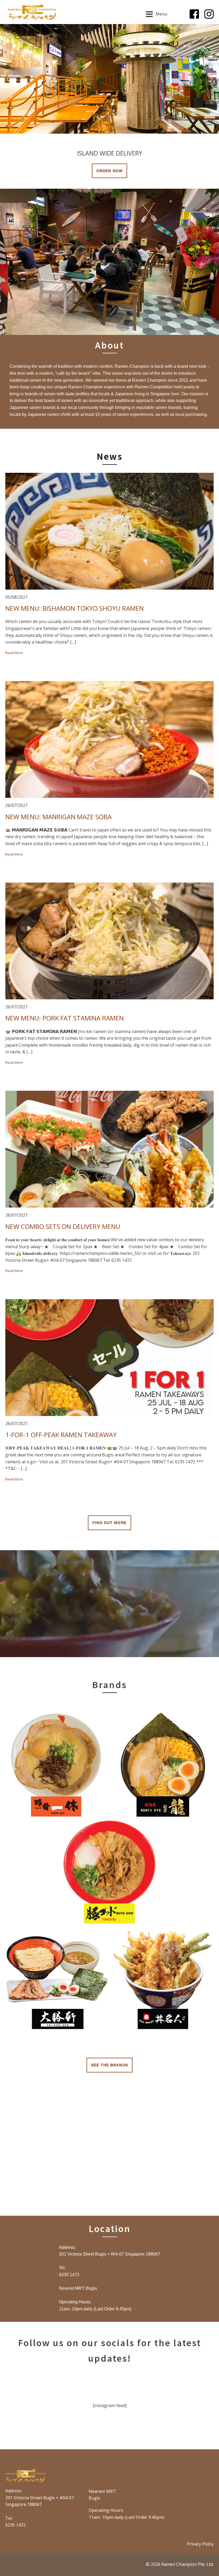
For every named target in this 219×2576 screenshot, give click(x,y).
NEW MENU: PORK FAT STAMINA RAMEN (64, 1018)
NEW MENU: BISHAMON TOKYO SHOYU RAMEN (75, 608)
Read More (14, 653)
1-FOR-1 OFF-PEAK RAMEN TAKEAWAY (61, 1435)
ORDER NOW (109, 171)
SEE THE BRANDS (109, 2065)
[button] (8, 79)
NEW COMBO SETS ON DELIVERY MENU (63, 1227)
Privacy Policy (200, 2544)
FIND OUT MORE (109, 1523)
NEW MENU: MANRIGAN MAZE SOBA (58, 817)
